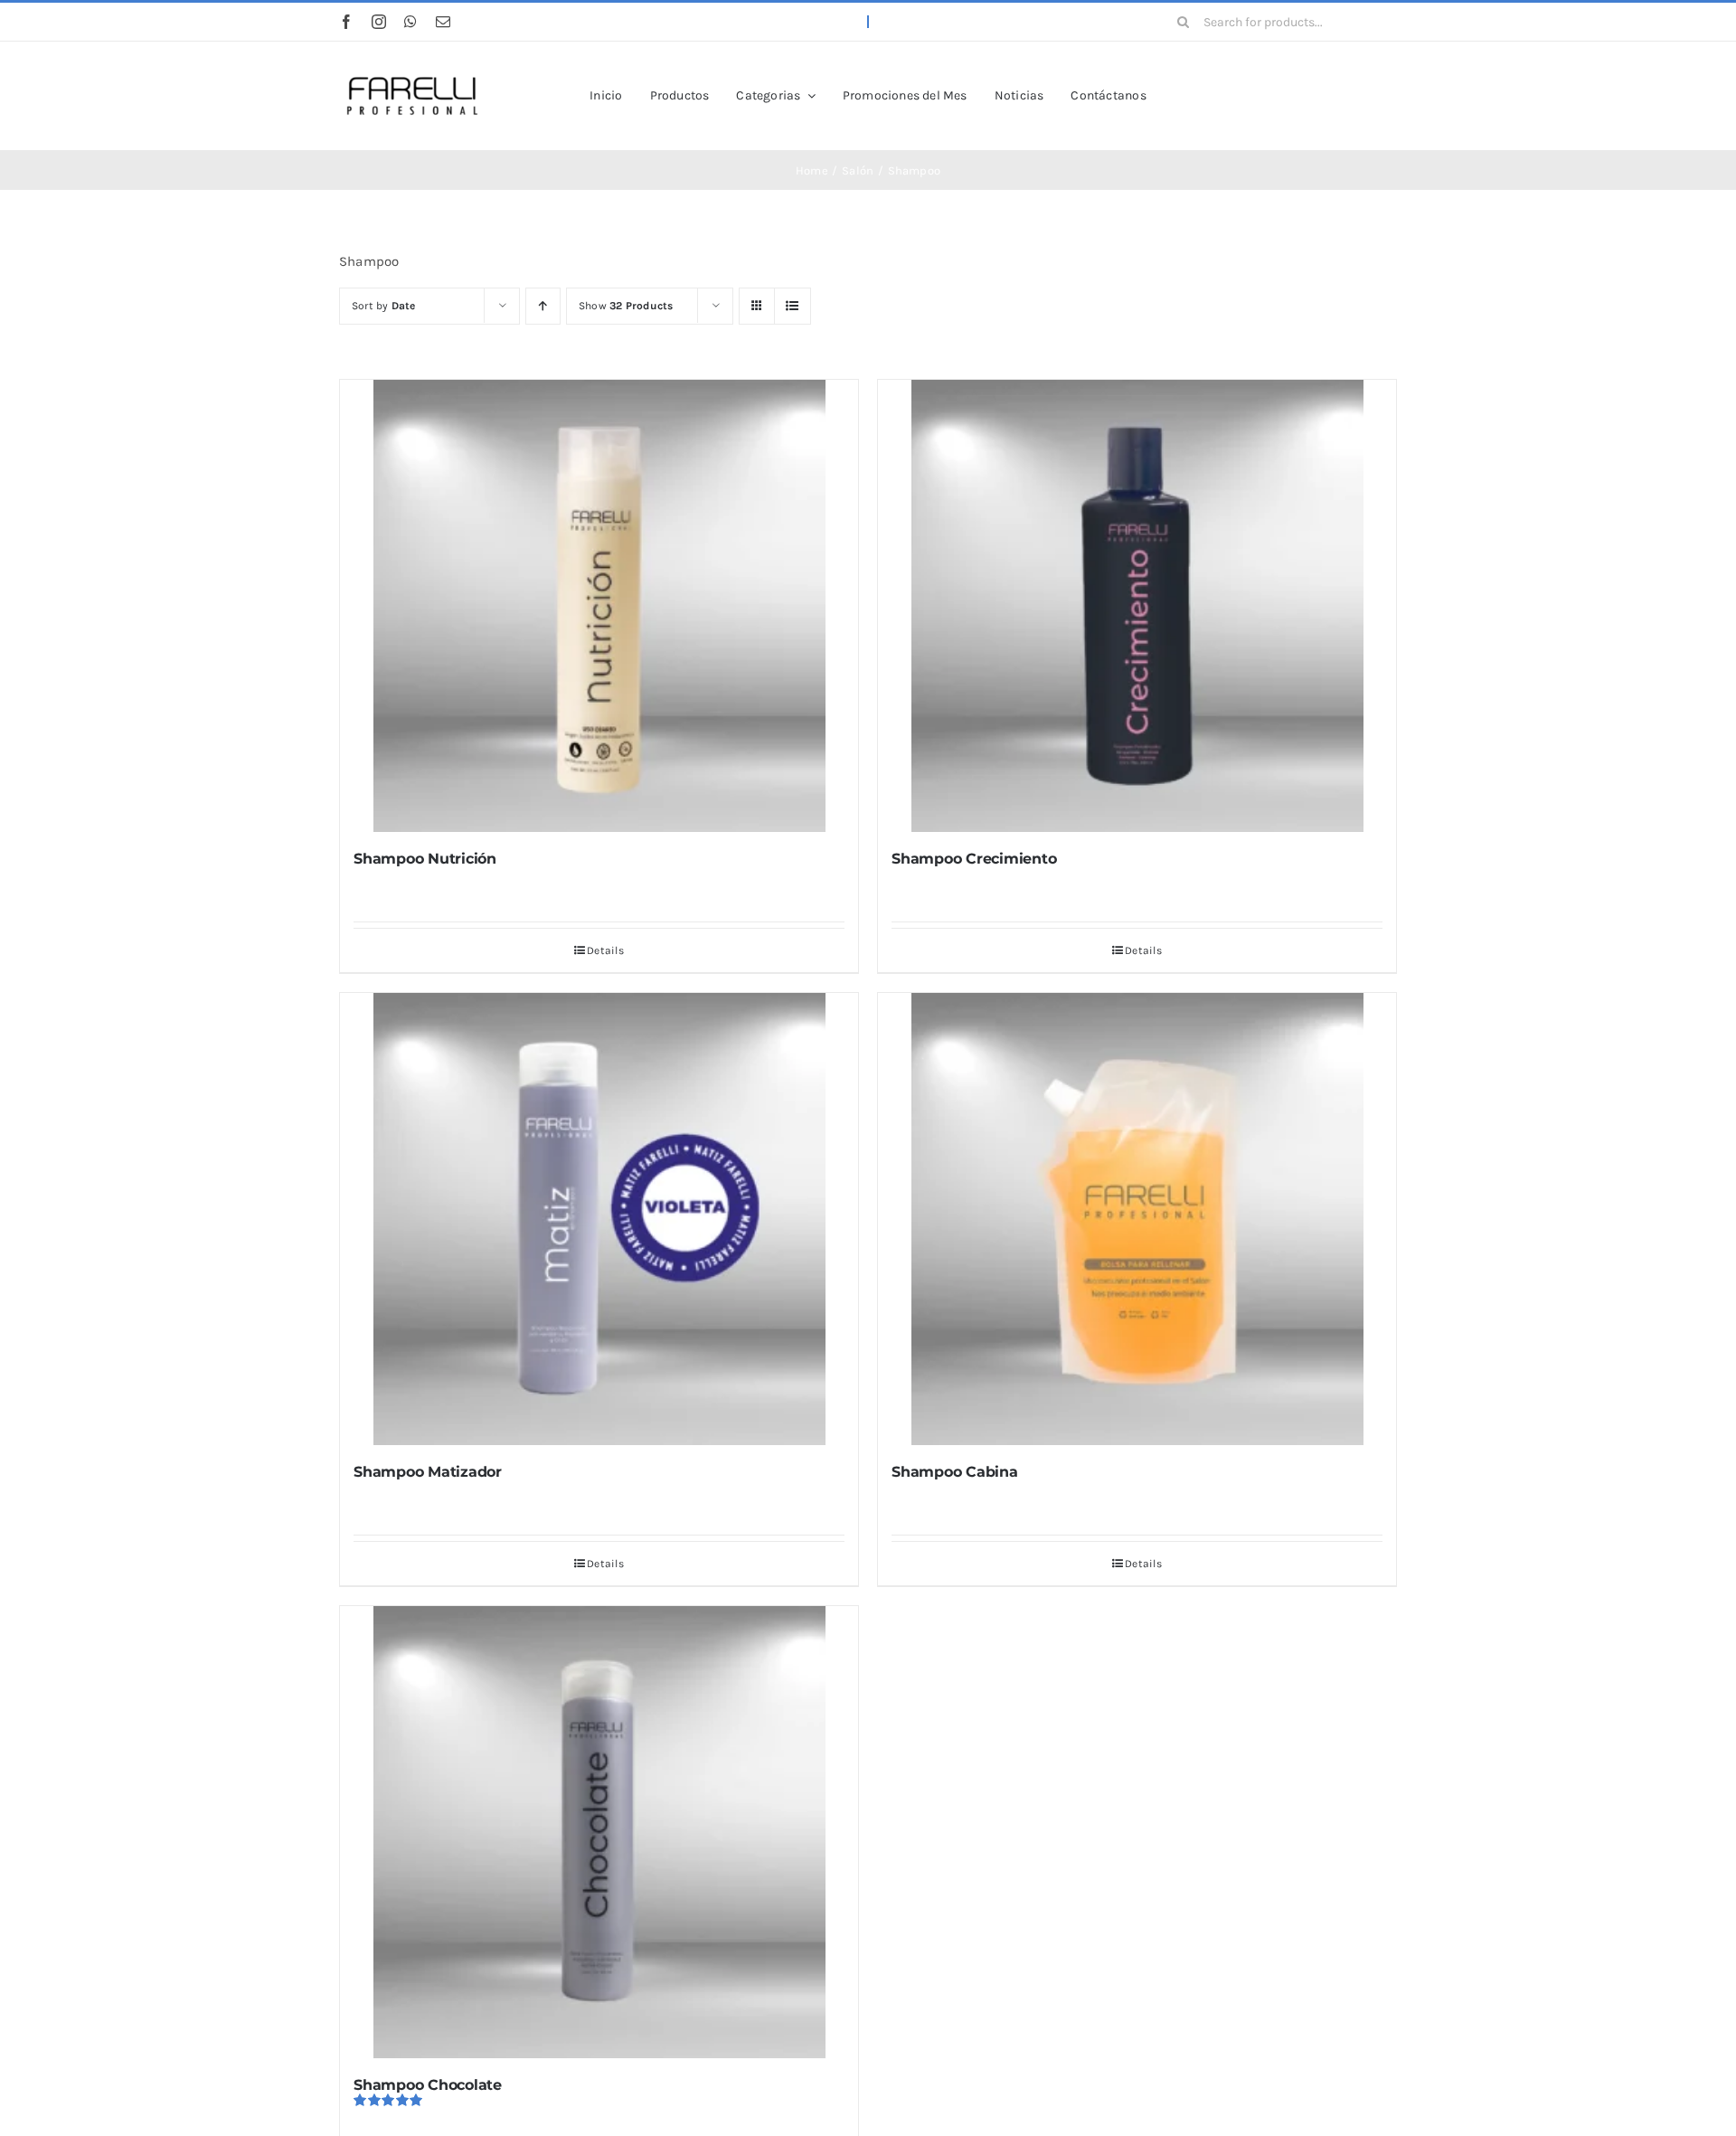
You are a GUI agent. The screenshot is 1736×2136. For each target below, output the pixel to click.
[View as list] (793, 306)
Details (605, 950)
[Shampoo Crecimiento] (1137, 606)
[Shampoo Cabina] (1137, 1219)
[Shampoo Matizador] (599, 1219)
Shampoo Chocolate (428, 2085)
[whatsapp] (410, 22)
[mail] (443, 22)
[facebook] (346, 22)
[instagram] (379, 22)
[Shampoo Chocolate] (599, 1832)
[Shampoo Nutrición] (599, 606)
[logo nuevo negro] (411, 66)
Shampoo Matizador (428, 1472)
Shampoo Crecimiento (974, 859)
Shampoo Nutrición (425, 859)
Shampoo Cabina (955, 1472)
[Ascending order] (543, 306)
